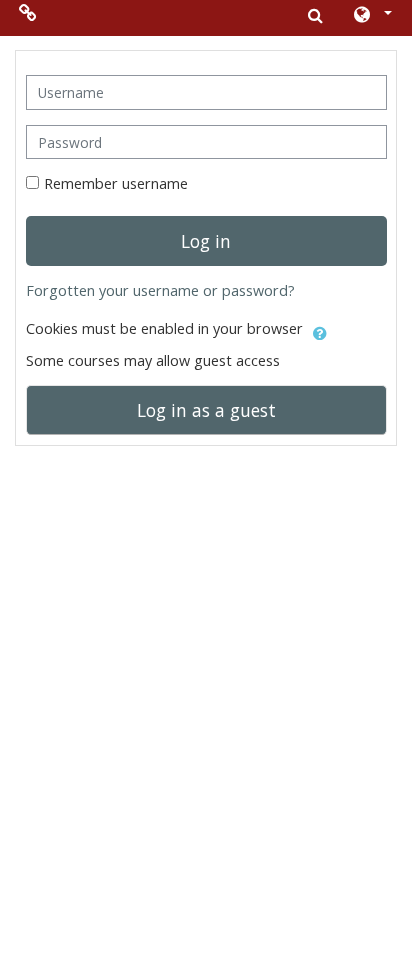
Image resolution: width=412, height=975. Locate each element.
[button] (371, 16)
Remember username (116, 183)
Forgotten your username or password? (160, 290)
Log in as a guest (206, 410)
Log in (206, 241)
